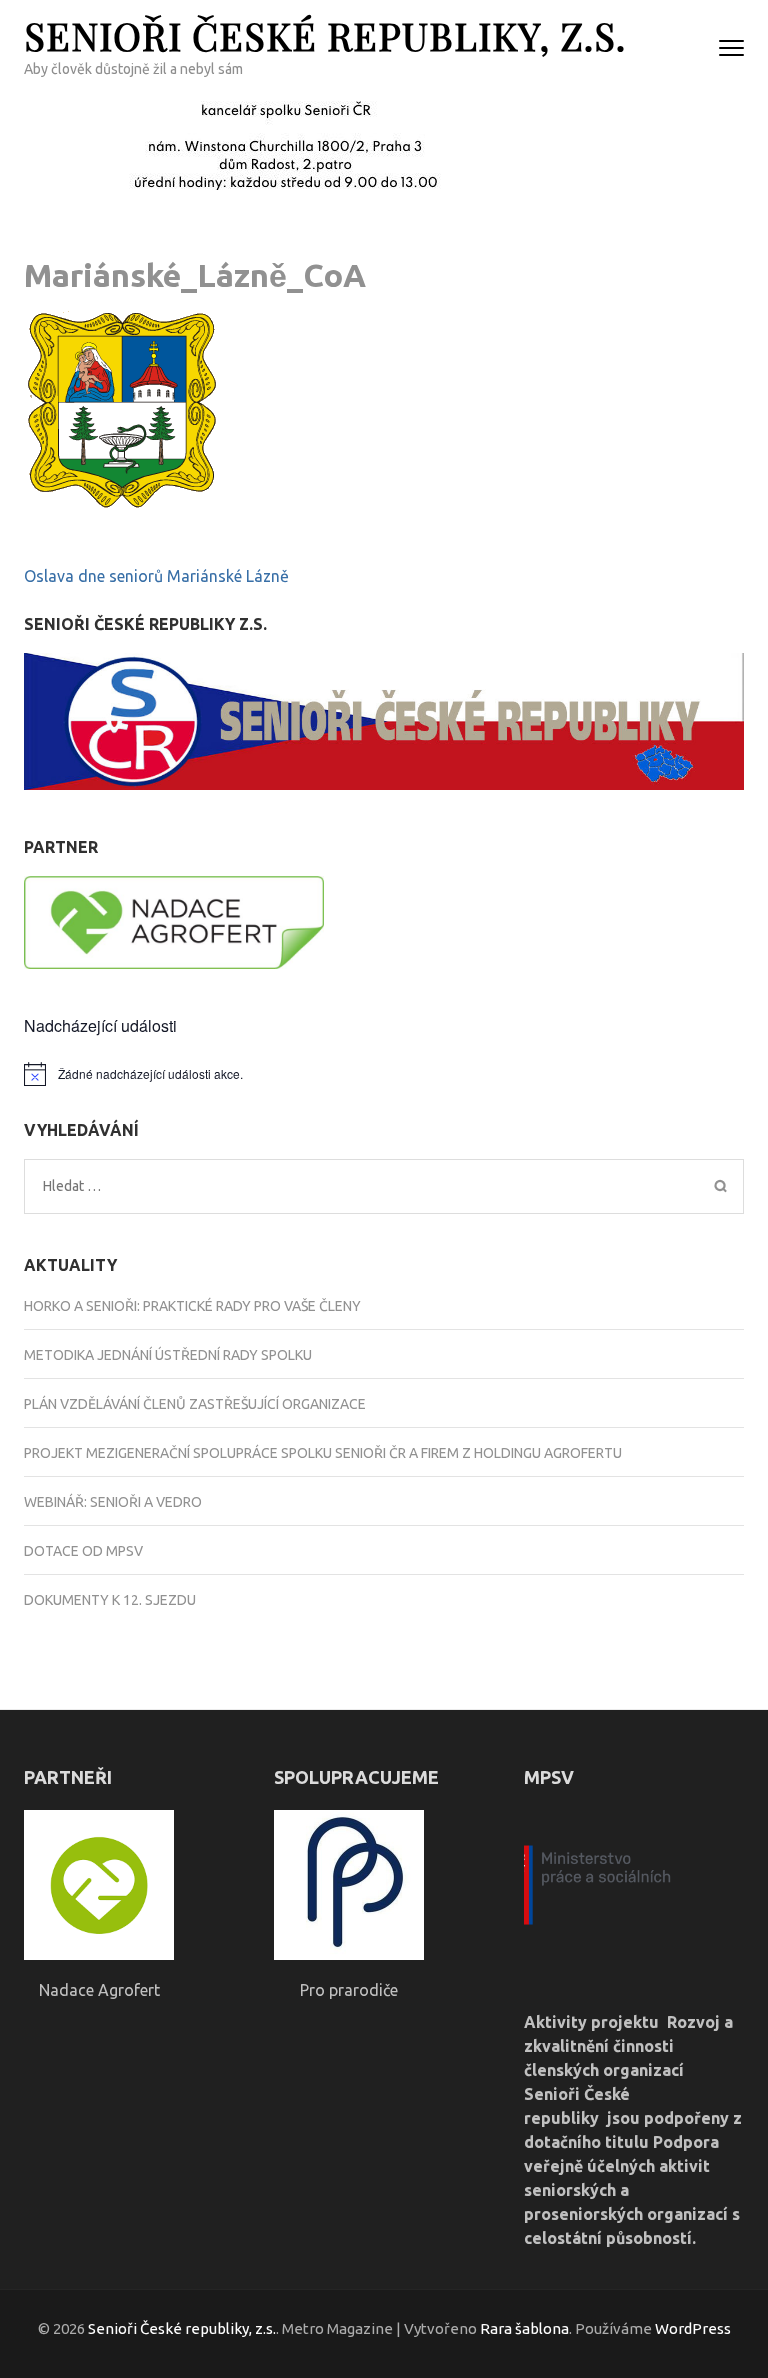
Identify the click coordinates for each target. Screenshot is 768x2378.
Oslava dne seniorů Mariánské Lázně (156, 576)
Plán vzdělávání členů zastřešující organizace (195, 1404)
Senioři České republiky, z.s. (325, 35)
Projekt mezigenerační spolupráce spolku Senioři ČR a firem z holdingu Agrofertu (323, 1453)
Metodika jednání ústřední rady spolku (168, 1355)
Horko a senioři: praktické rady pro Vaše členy (192, 1306)
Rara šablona (524, 2328)
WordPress (693, 2328)
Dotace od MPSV (83, 1551)
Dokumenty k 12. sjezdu (110, 1600)
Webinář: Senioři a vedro (113, 1502)
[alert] (384, 1074)
